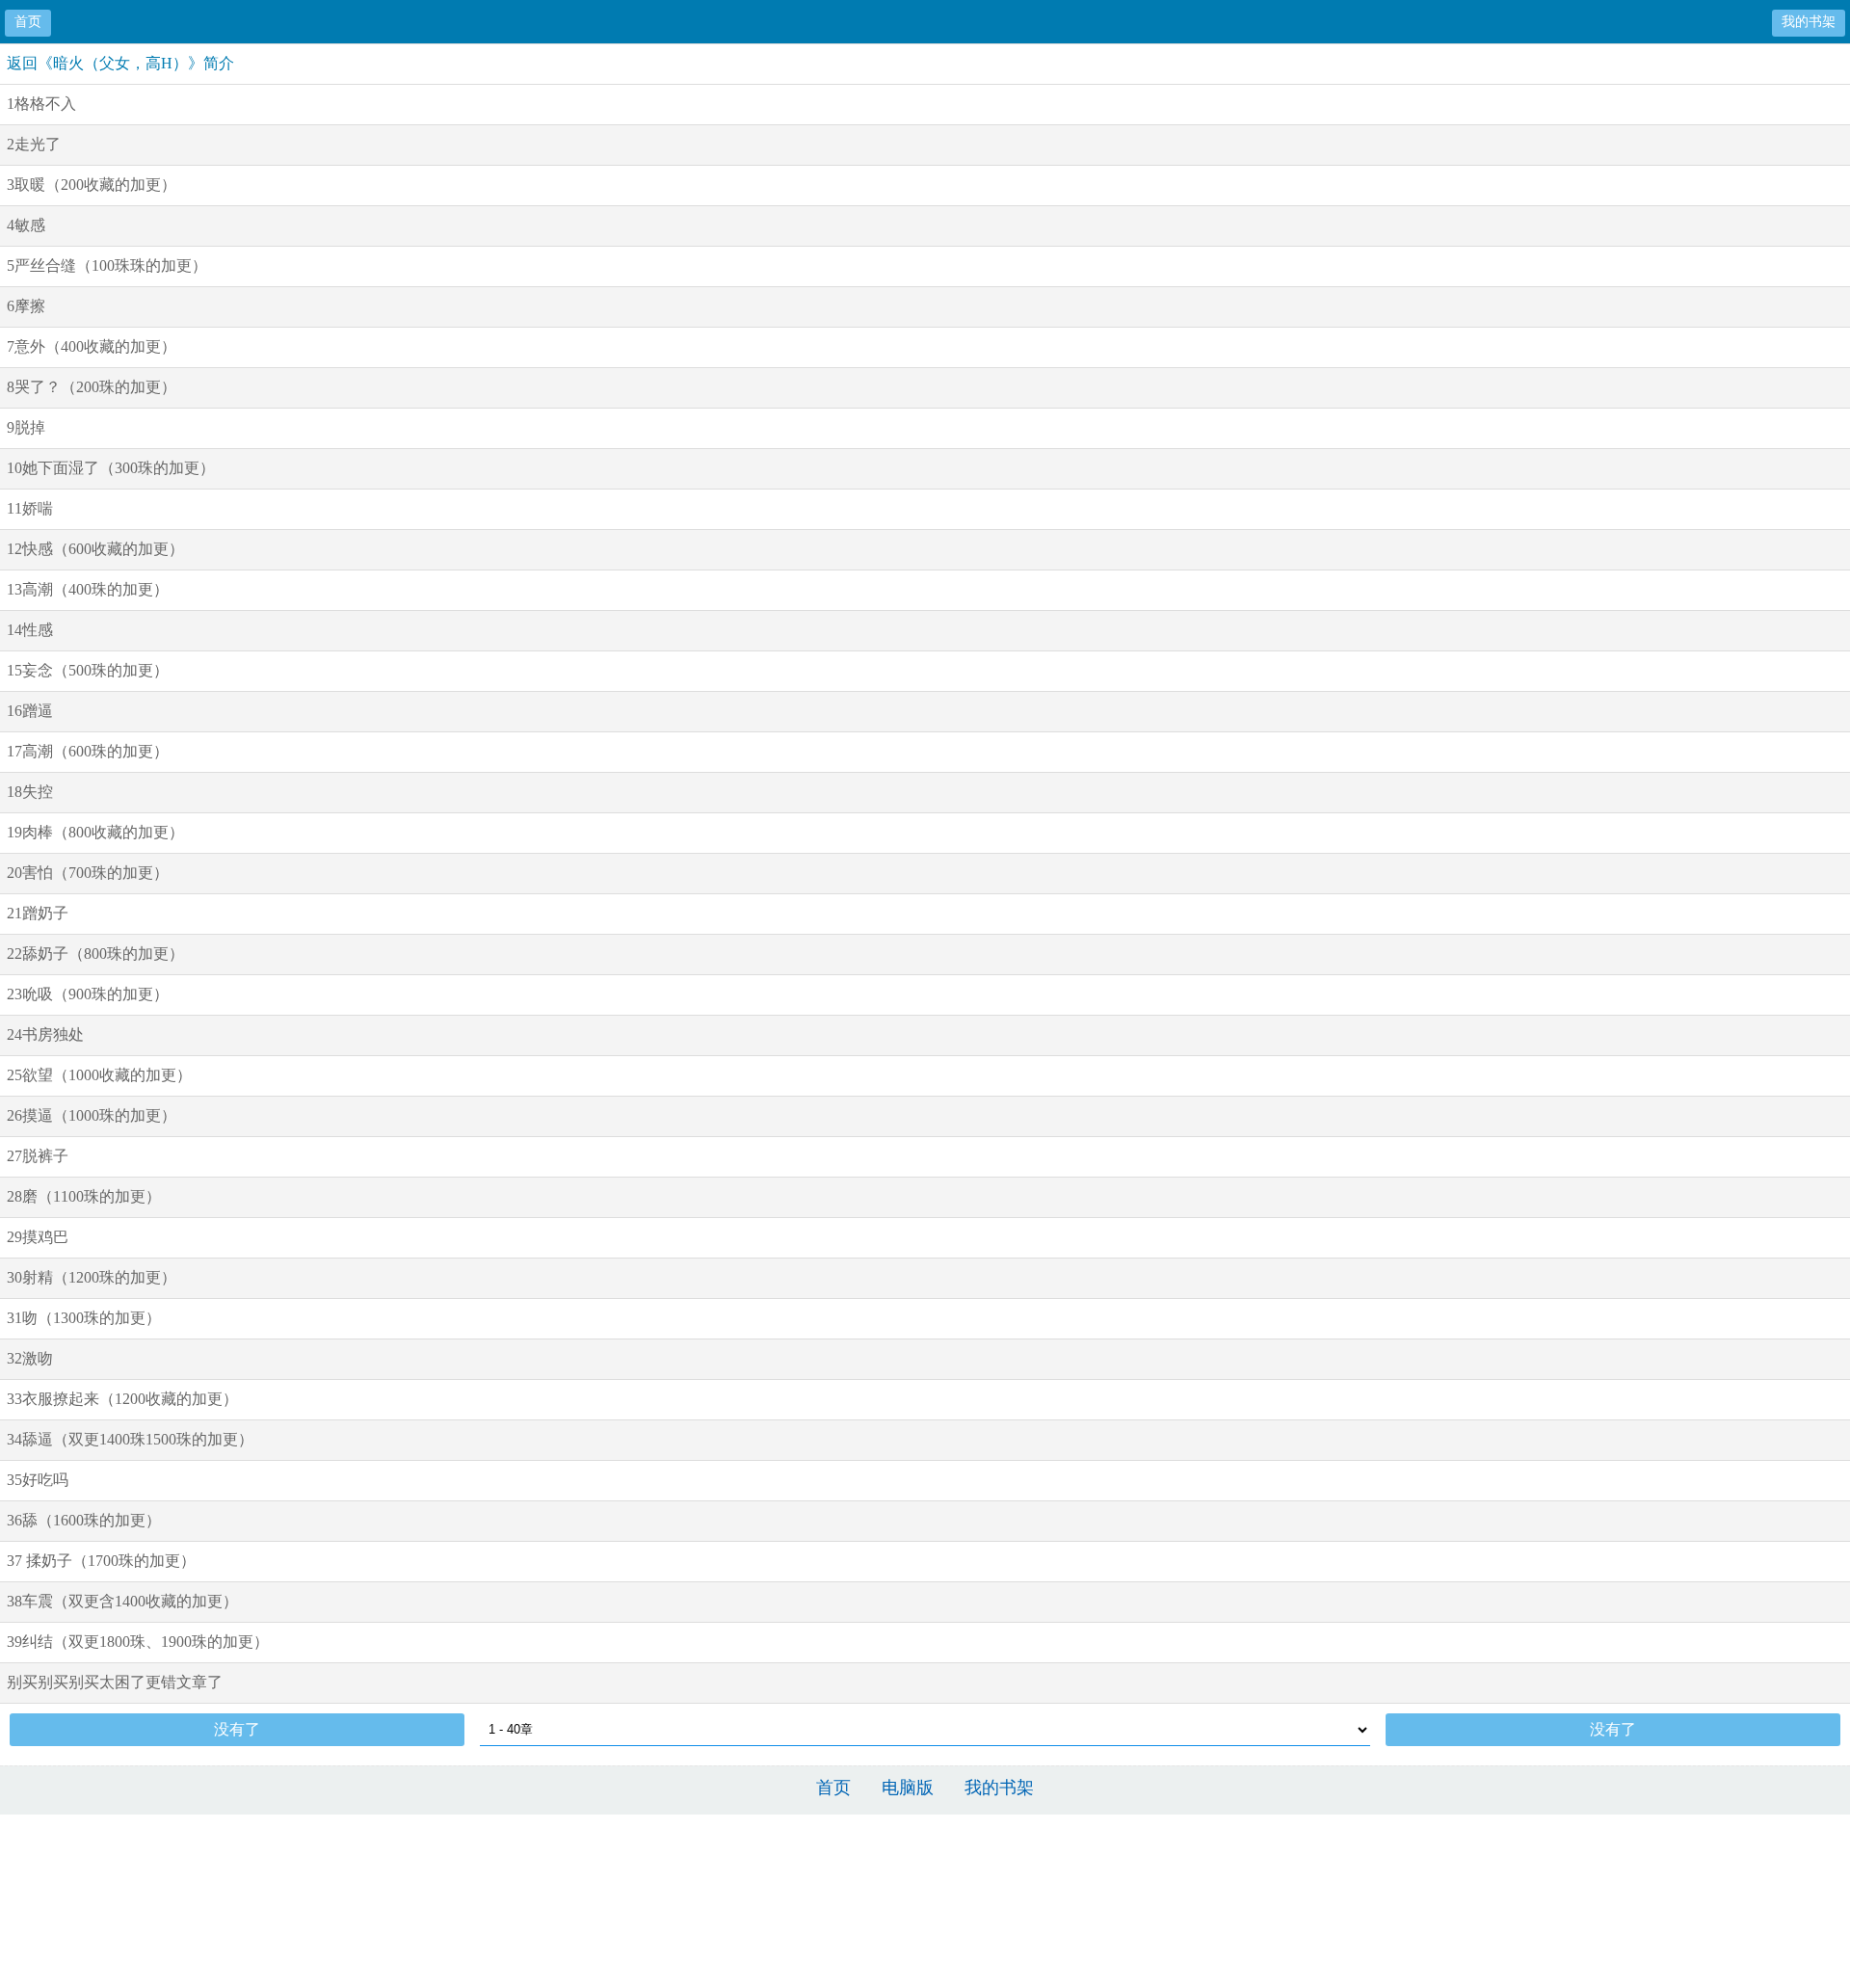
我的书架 (1809, 22)
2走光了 (34, 144)
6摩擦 (26, 306)
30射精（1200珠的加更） (92, 1277)
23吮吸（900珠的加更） (88, 994)
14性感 (30, 630)
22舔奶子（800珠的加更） (95, 954)
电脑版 (908, 1788)
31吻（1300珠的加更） (84, 1318)
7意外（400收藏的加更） (92, 346)
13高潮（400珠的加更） (88, 589)
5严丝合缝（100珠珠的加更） (107, 265)
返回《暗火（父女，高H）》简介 (120, 63)
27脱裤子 (38, 1156)
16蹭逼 (30, 711)
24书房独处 (45, 1034)
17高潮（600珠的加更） (88, 751)
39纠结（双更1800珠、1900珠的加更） (138, 1642)
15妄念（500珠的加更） (88, 670)
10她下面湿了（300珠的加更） (111, 468)
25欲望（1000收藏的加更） (99, 1075)
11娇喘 (30, 508)
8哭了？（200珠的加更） (92, 387)
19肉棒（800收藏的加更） (95, 832)
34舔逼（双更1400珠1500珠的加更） (130, 1439)
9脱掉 (26, 427)
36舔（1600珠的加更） (84, 1520)
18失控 (30, 792)
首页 (28, 22)
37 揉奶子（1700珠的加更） (101, 1561)
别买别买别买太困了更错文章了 (115, 1682)
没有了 (237, 1729)
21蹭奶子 (38, 913)
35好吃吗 (38, 1480)
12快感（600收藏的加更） (95, 549)
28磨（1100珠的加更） (84, 1196)
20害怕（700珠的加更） (88, 873)
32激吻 (30, 1358)
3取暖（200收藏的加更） (92, 185)
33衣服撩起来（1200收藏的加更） (122, 1399)
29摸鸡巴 (38, 1237)
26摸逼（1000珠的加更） (92, 1115)
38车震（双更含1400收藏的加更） (122, 1601)
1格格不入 (41, 104)
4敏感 (26, 225)
